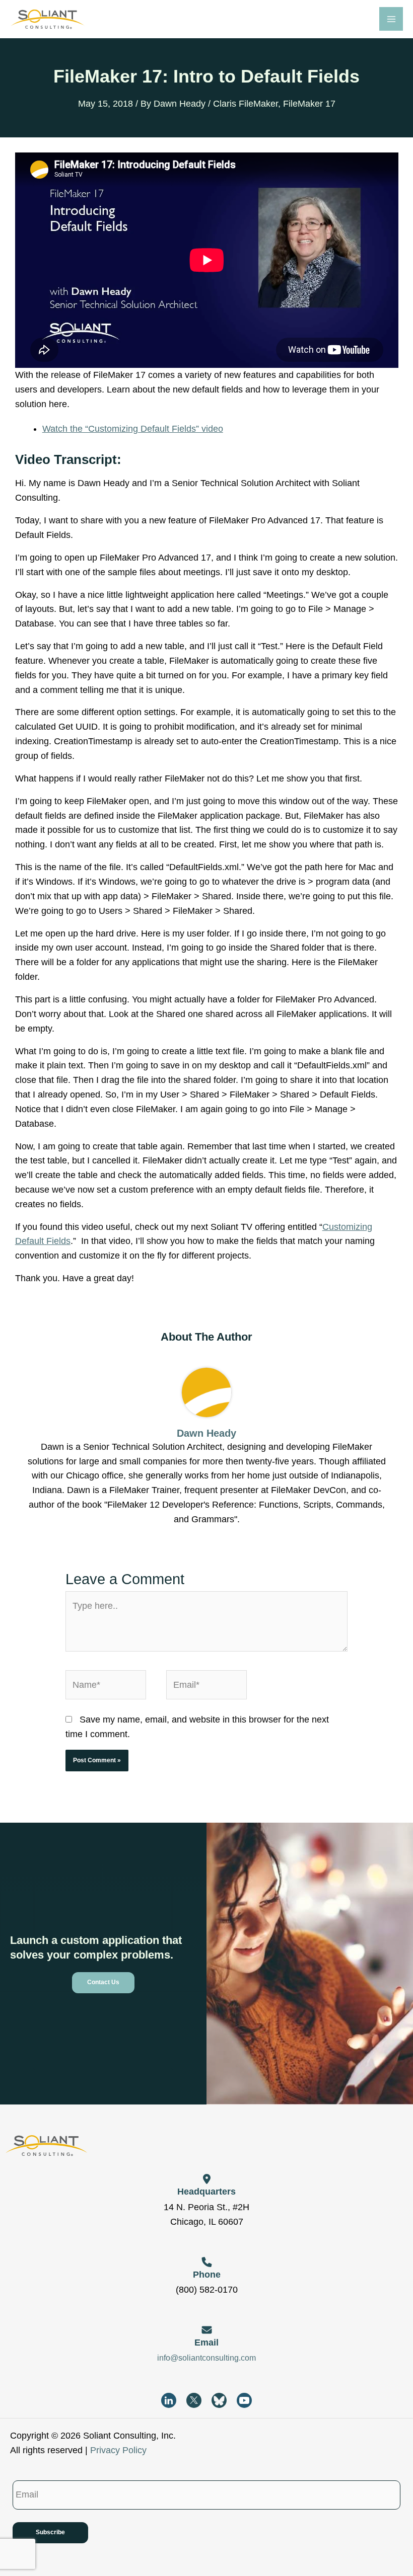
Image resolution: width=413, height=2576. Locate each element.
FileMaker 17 (309, 104)
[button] (103, 1983)
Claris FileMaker (246, 104)
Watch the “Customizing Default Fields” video (133, 429)
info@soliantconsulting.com (206, 2358)
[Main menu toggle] (391, 19)
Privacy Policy (118, 2450)
